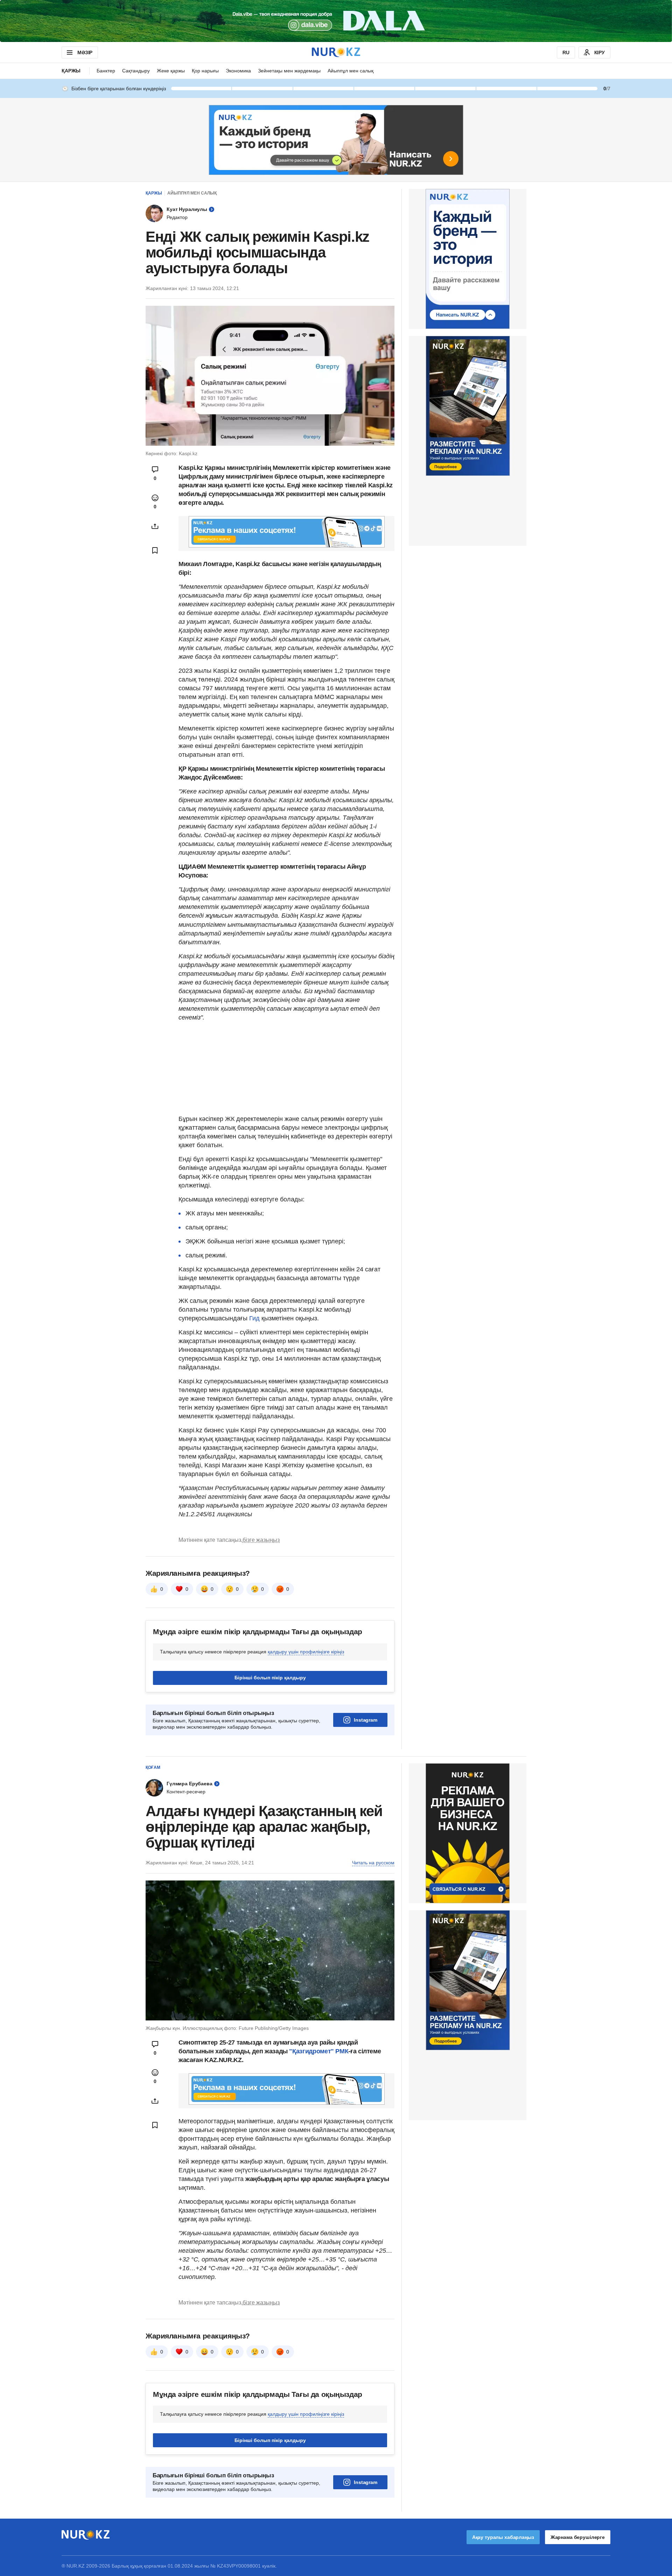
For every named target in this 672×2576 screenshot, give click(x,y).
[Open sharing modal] (155, 526)
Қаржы (71, 71)
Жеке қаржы (171, 71)
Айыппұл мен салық (351, 71)
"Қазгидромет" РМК (319, 2051)
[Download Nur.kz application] (336, 21)
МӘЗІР (85, 52)
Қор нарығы (205, 71)
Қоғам (153, 1767)
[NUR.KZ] (336, 52)
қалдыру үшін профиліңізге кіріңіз (306, 1652)
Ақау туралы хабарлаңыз (503, 2537)
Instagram (366, 1720)
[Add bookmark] (155, 550)
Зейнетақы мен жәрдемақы (289, 71)
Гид (254, 1318)
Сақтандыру (136, 71)
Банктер (106, 71)
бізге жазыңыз (261, 1540)
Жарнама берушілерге (578, 2537)
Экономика (238, 71)
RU (566, 52)
